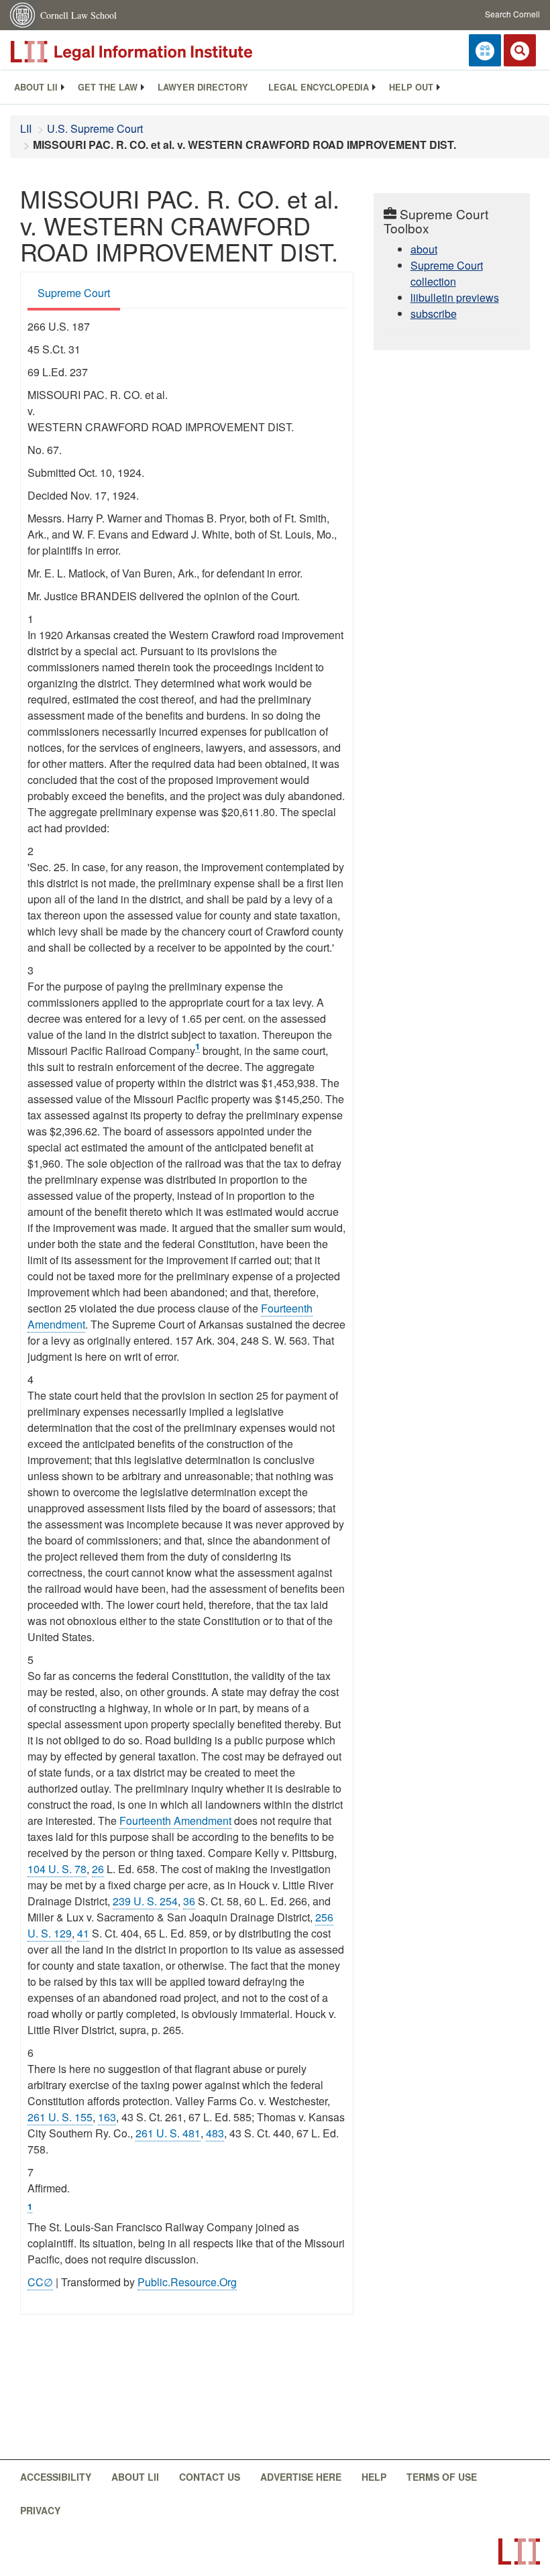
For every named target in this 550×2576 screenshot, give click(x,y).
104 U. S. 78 (57, 1869)
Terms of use (442, 2477)
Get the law (108, 87)
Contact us (210, 2477)
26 (98, 1869)
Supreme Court (74, 293)
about (424, 249)
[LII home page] (519, 2552)
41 (83, 1933)
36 (189, 1901)
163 (107, 2117)
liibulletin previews (455, 297)
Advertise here (301, 2477)
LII (26, 128)
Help (374, 2477)
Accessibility (56, 2477)
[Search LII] (520, 50)
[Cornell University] (23, 15)
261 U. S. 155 (60, 2117)
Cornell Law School (78, 15)
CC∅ (40, 2282)
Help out (411, 87)
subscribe (434, 314)
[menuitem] (36, 87)
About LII (36, 87)
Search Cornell (512, 14)
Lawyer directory (203, 87)
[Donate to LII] (485, 50)
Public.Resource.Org (187, 2282)
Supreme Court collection (447, 273)
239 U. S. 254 (145, 1901)
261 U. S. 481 (168, 2133)
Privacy (40, 2510)
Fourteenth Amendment (175, 1821)
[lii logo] (161, 52)
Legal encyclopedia (319, 87)
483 (215, 2133)
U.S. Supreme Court (95, 128)
